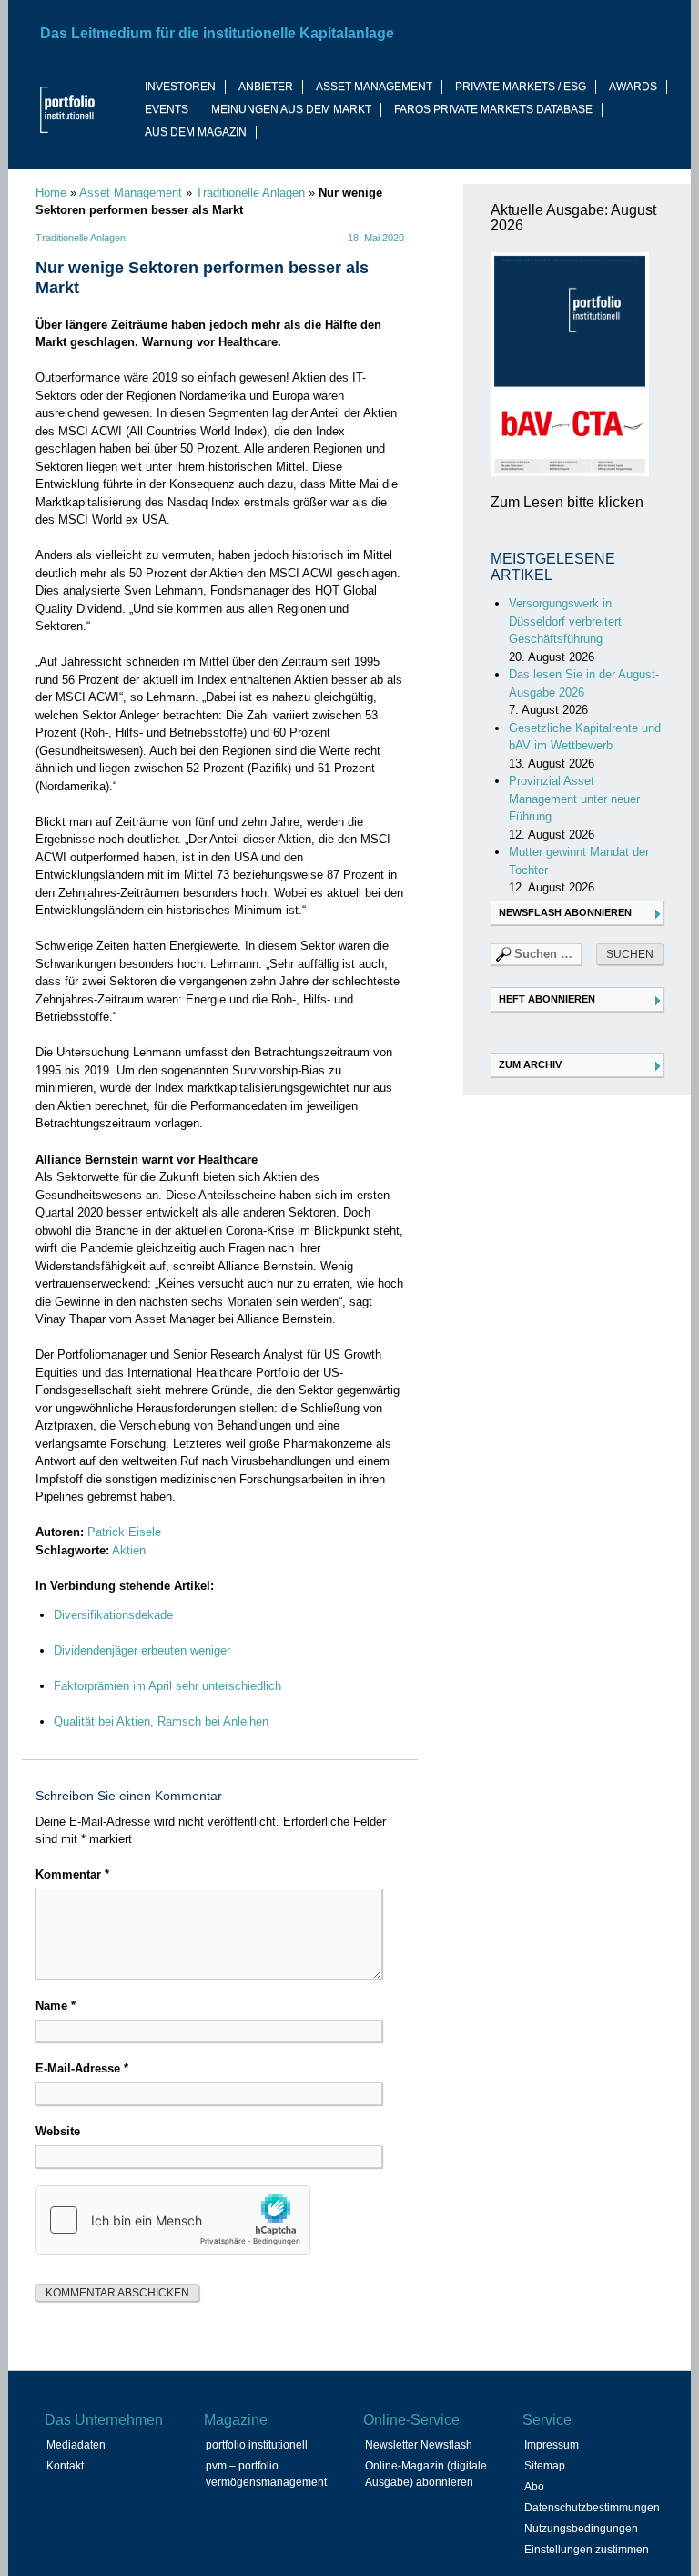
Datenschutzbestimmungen (592, 2508)
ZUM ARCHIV (530, 1064)
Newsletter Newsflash (419, 2445)
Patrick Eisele (124, 1532)
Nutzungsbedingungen (581, 2529)
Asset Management (131, 193)
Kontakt (65, 2466)
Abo (534, 2487)
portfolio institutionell (257, 2445)
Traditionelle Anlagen (250, 193)
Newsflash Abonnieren (565, 912)
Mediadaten (76, 2445)
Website (58, 2131)
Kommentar (72, 1874)
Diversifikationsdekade (113, 1615)
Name (56, 2006)
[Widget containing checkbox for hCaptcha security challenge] (173, 2220)
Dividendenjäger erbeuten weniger (142, 1650)
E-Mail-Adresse (82, 2068)
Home (51, 193)
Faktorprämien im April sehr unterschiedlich (167, 1686)
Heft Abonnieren (547, 999)
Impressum (552, 2445)
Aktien (129, 1550)
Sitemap (545, 2466)
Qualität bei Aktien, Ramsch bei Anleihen (161, 1721)
